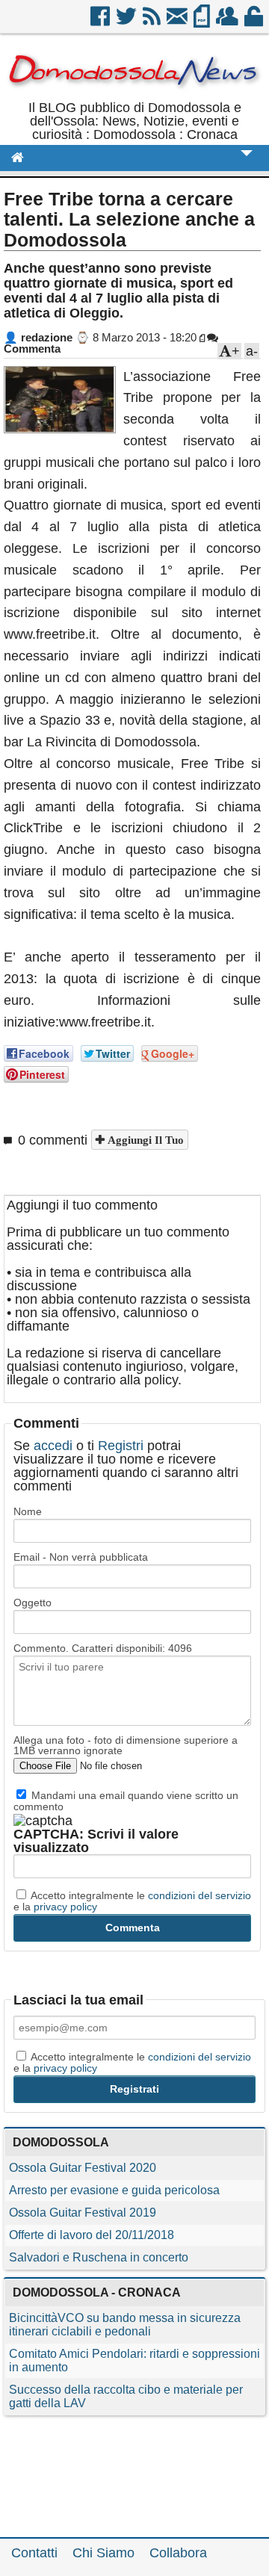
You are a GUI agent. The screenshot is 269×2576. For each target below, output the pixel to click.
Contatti (34, 2553)
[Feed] (153, 22)
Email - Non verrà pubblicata (81, 1557)
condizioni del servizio (200, 1895)
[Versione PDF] (203, 22)
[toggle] (247, 163)
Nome (28, 1511)
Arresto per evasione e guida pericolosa (114, 2190)
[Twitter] (127, 22)
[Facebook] (101, 22)
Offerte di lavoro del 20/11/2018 (92, 2235)
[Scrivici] (178, 22)
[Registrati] (228, 22)
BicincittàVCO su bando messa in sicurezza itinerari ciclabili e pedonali (125, 2325)
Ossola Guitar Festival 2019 (83, 2213)
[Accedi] (255, 22)
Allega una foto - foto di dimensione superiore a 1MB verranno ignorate (126, 1745)
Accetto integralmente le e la (132, 1901)
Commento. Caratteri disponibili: (103, 1648)
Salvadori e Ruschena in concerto (99, 2257)
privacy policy (65, 1907)
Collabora (178, 2553)
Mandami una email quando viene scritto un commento (126, 1801)
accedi (53, 1446)
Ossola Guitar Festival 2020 (83, 2168)
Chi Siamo (103, 2553)
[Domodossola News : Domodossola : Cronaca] (134, 94)
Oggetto (33, 1603)
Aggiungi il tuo (144, 1140)
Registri (121, 1446)
